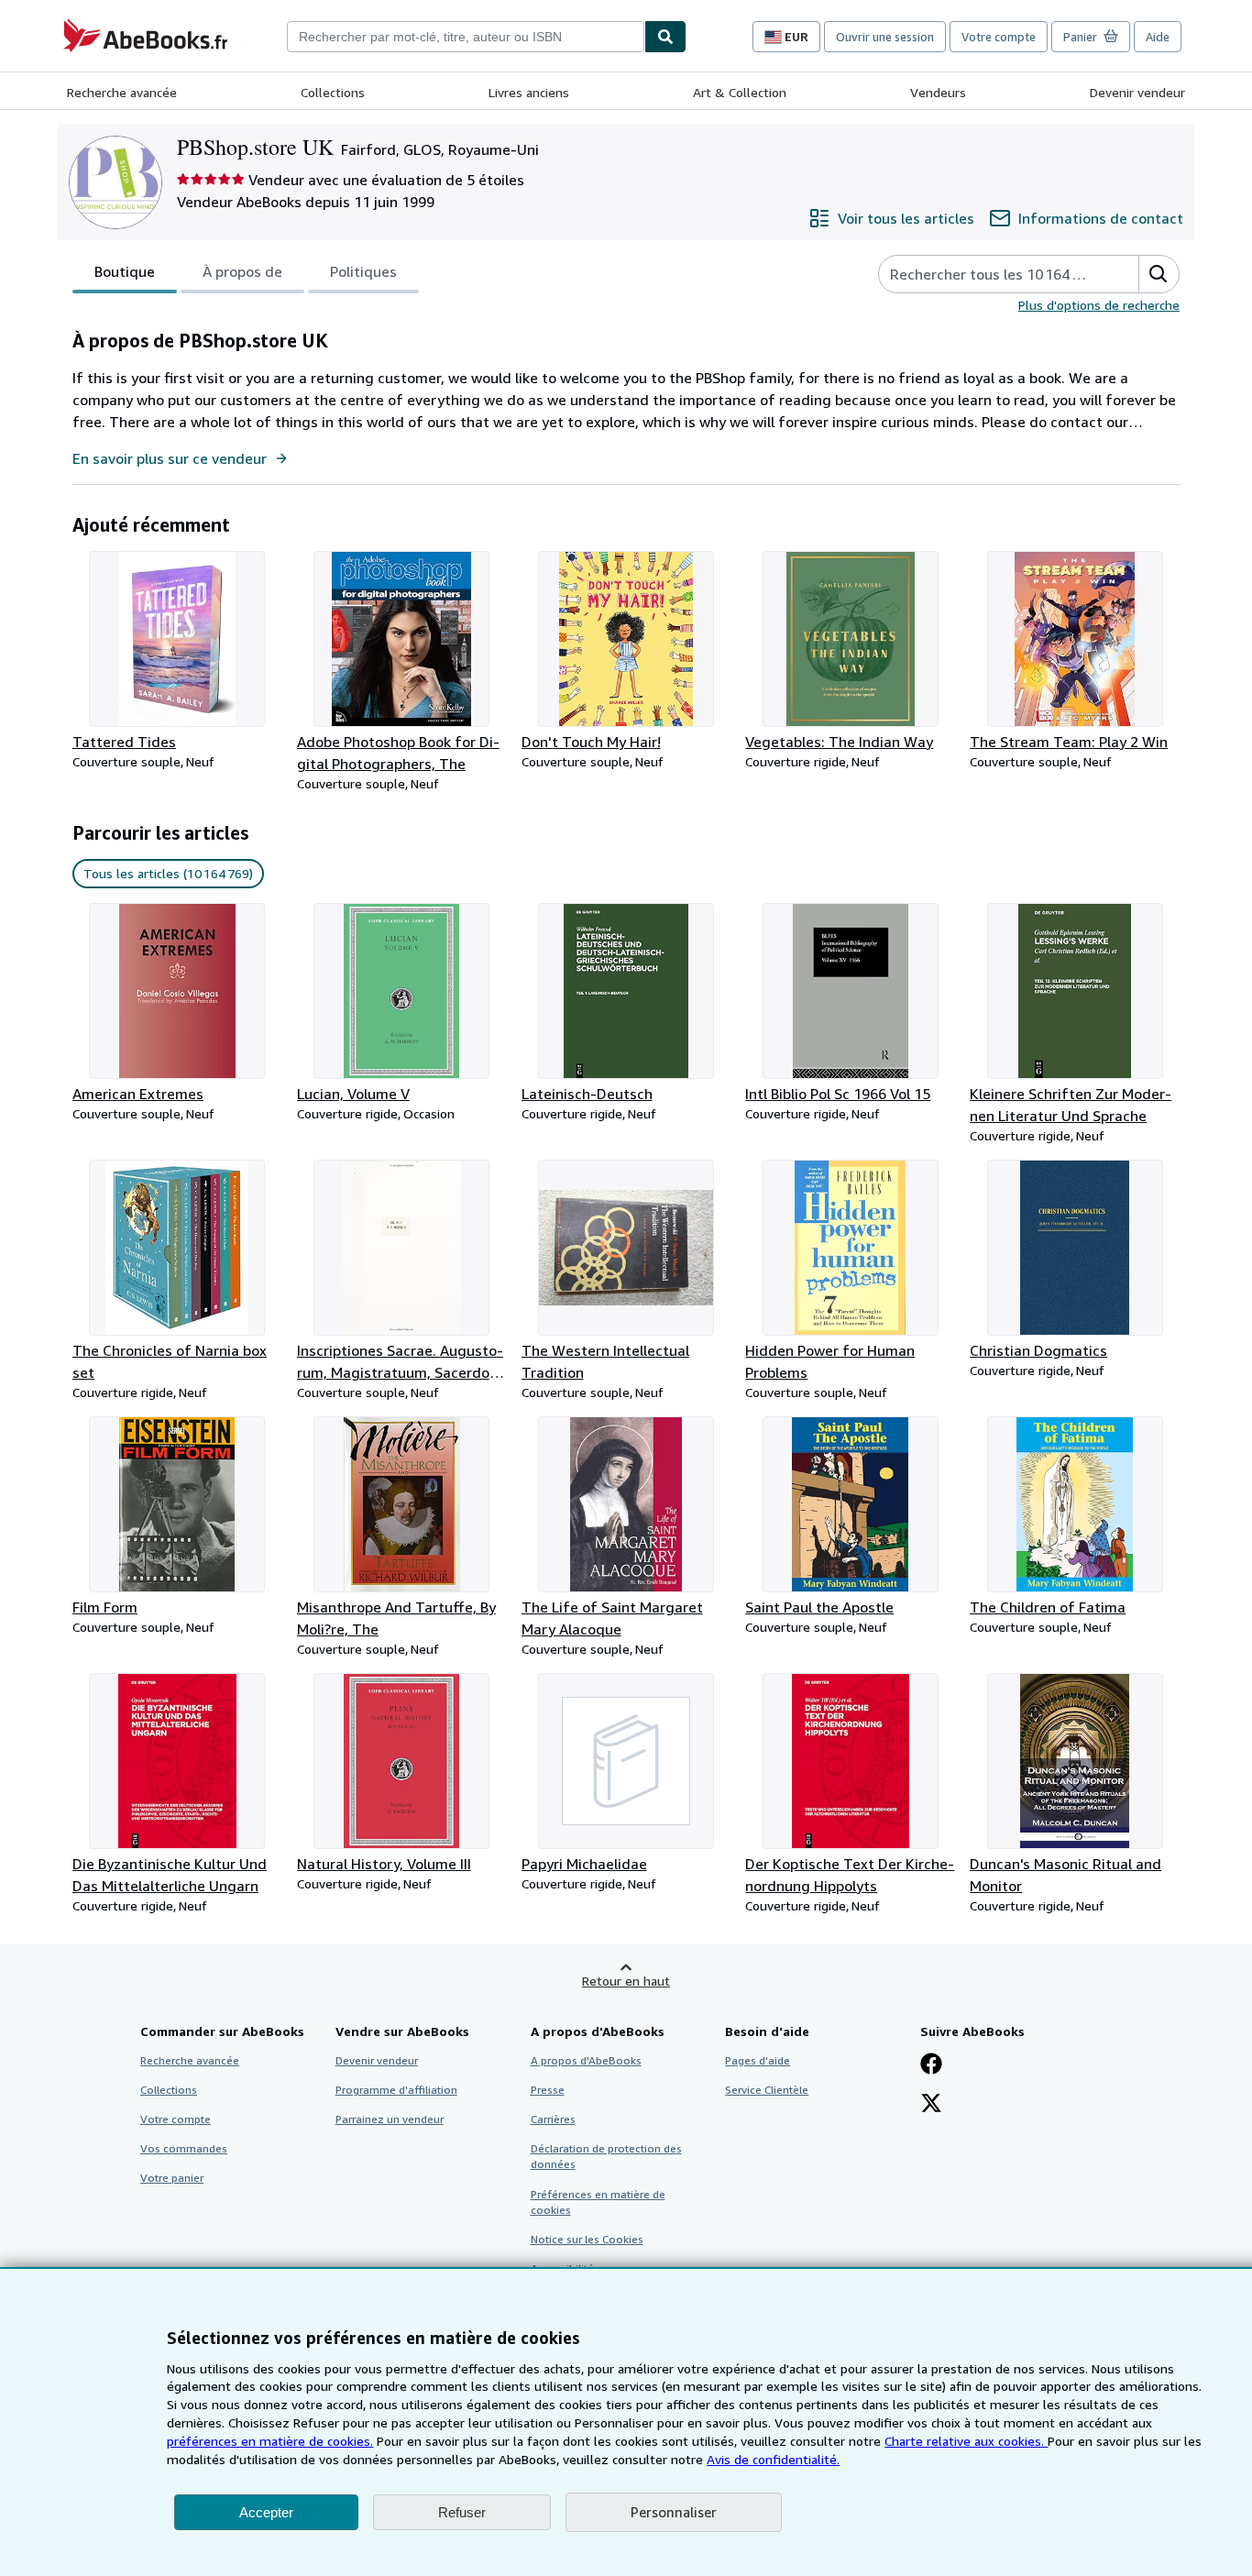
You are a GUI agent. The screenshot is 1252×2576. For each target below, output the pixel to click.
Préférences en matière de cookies (598, 2202)
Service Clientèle (767, 2090)
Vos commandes (184, 2148)
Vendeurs (938, 92)
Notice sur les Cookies (587, 2239)
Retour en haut (626, 1981)
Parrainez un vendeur (390, 2119)
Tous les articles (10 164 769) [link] (168, 873)
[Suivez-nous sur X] (931, 2105)
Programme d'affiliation (396, 2090)
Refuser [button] (462, 2512)
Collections (333, 92)
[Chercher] (665, 37)
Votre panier (172, 2178)
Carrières (553, 2119)
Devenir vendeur (1137, 92)
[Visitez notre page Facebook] (931, 2065)
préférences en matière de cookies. (270, 2441)
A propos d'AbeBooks (586, 2060)
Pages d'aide (758, 2060)
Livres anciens (529, 92)
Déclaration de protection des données (606, 2156)
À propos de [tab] (242, 271)
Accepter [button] (266, 2512)
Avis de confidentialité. (773, 2459)
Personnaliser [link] (674, 2512)
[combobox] (466, 37)
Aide (1158, 37)
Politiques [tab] (363, 271)
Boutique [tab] (125, 271)
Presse (548, 2090)
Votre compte (999, 37)
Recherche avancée (122, 92)
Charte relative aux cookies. (966, 2441)
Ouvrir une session (885, 37)
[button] (1159, 274)
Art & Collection (740, 92)
